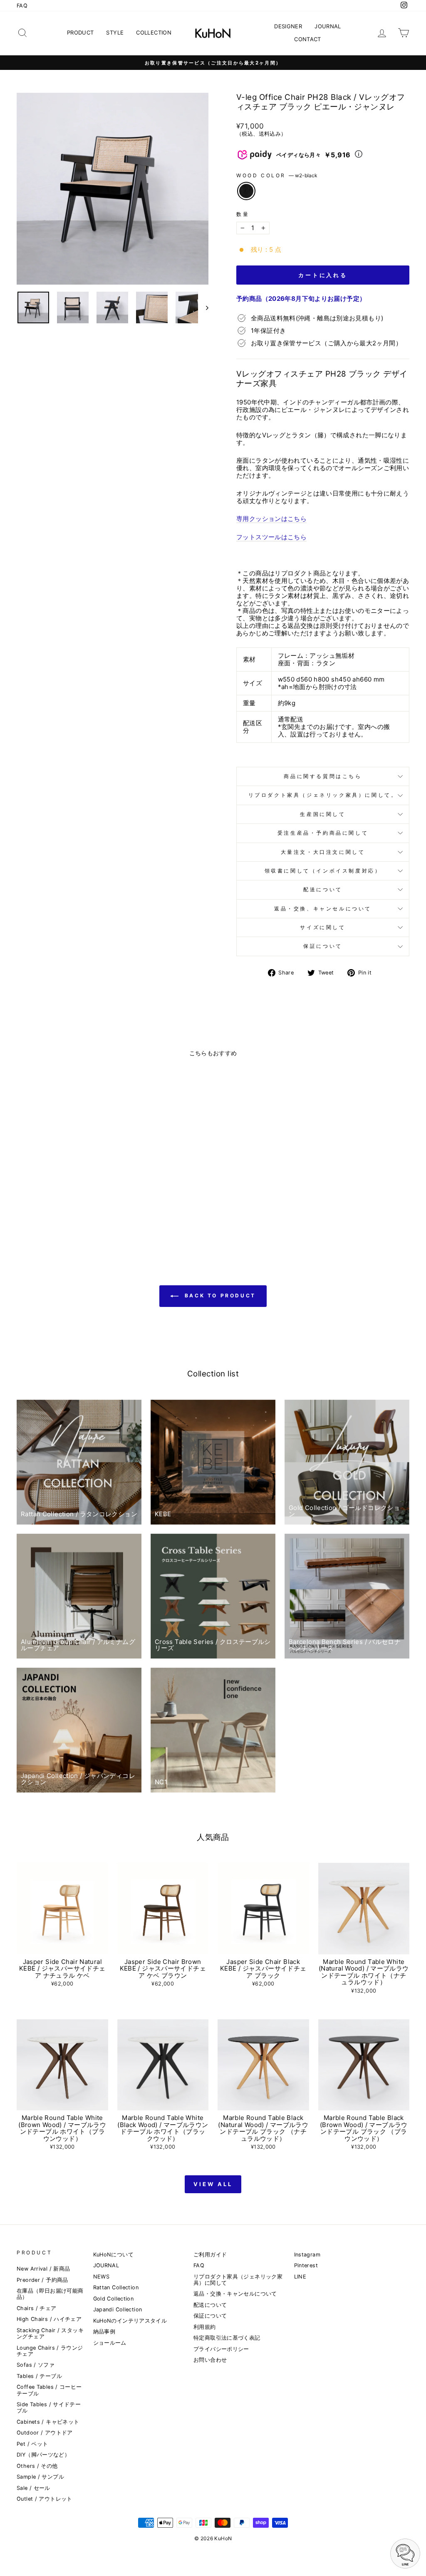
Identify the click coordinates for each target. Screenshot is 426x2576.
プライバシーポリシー (221, 2349)
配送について (323, 889)
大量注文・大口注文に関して (323, 852)
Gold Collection (114, 2299)
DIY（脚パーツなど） (43, 2455)
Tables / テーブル (39, 2376)
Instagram (307, 2255)
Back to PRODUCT (219, 1296)
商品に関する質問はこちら (323, 776)
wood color (277, 176)
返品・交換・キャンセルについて (235, 2294)
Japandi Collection (118, 2309)
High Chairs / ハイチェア (49, 2319)
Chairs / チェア (37, 2308)
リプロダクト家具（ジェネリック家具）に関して (238, 2280)
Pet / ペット (32, 2444)
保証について (323, 946)
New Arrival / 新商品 (43, 2269)
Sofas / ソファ (36, 2365)
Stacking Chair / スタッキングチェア (50, 2333)
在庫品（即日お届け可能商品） (50, 2294)
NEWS (102, 2277)
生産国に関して (323, 814)
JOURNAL (328, 26)
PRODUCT (80, 32)
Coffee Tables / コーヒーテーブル (49, 2390)
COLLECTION (154, 32)
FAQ (22, 6)
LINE (300, 2277)
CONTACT (308, 39)
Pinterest (306, 2265)
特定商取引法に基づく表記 (227, 2338)
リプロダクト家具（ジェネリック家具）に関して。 (323, 795)
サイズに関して (323, 927)
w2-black (246, 191)
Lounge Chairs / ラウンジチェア (50, 2351)
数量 (243, 214)
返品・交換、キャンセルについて (323, 909)
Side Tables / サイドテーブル (49, 2407)
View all (213, 2184)
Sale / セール (33, 2488)
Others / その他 (37, 2466)
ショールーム (110, 2343)
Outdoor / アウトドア (45, 2433)
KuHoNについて (113, 2255)
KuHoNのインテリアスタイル (130, 2321)
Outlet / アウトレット (45, 2499)
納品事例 (104, 2332)
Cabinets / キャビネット (48, 2422)
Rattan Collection (116, 2287)
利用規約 (205, 2327)
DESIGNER (288, 26)
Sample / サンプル (40, 2477)
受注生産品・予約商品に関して (323, 833)
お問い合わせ (210, 2360)
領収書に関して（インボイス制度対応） (323, 871)
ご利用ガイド (210, 2255)
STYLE (115, 32)
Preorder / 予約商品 (42, 2280)
